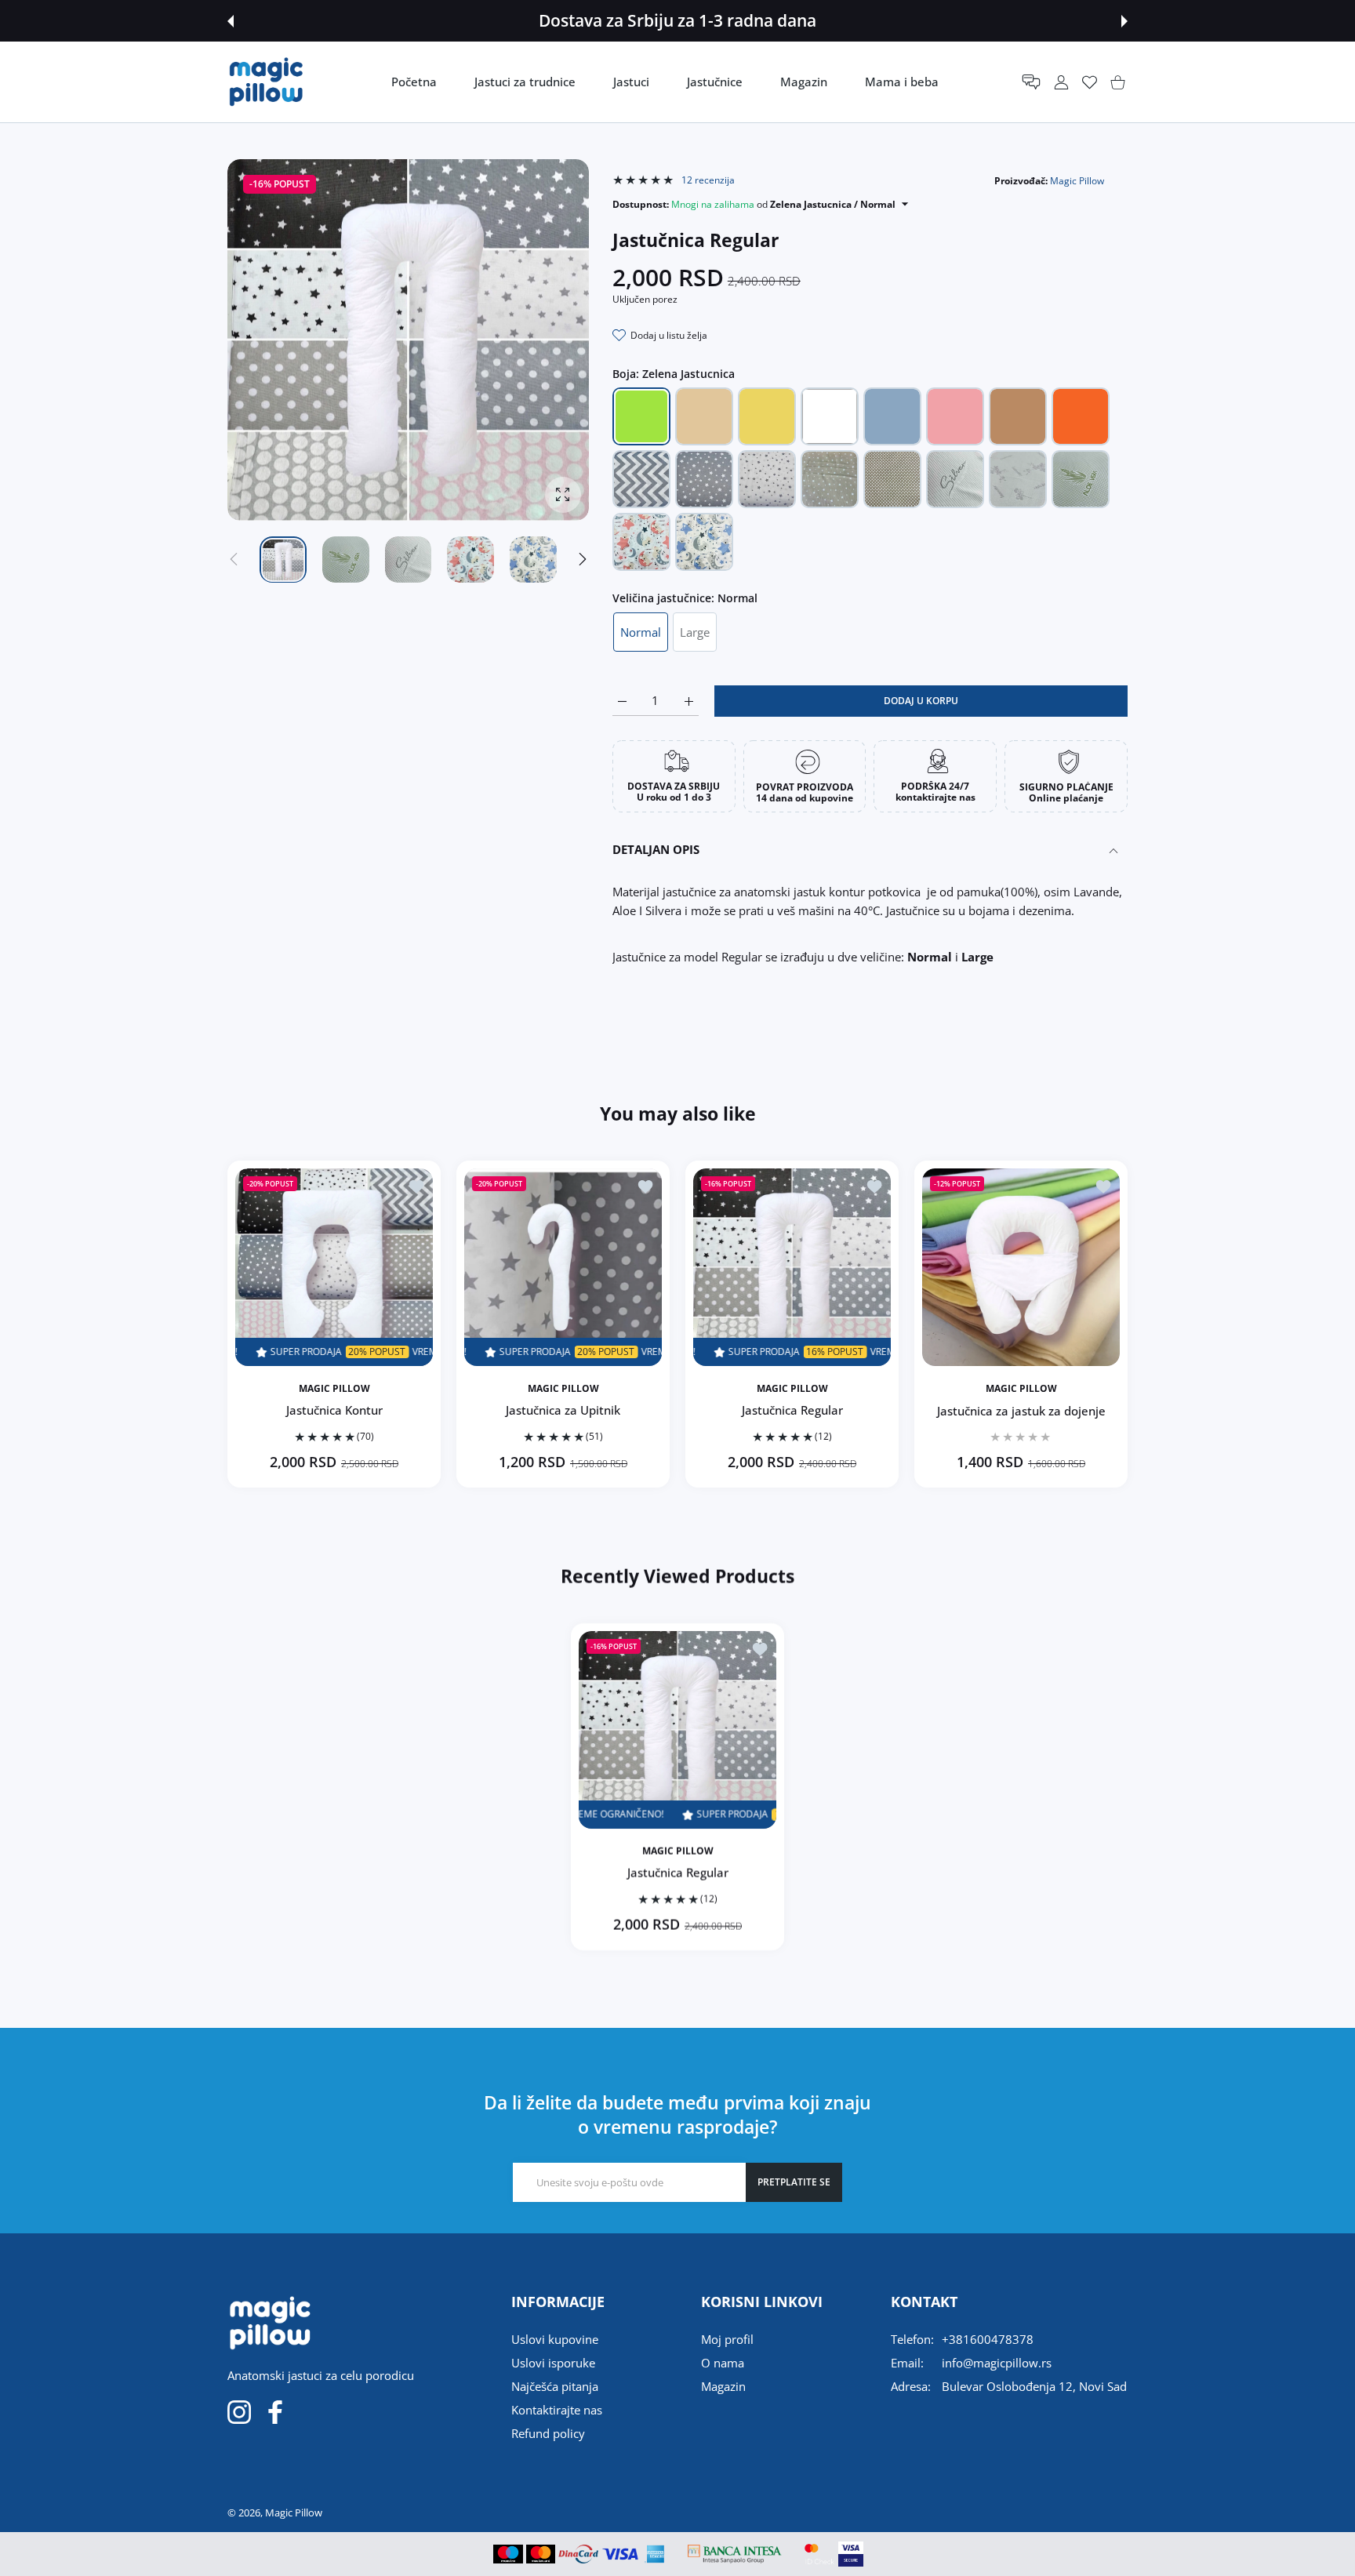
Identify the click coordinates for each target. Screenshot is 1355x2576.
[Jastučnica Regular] (792, 1267)
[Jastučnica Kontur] (334, 1267)
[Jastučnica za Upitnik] (563, 1267)
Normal (641, 632)
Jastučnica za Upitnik (563, 1410)
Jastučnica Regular (792, 1410)
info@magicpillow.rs (997, 2363)
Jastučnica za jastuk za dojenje (1021, 1410)
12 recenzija (707, 180)
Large (695, 632)
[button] (231, 21)
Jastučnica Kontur (334, 1410)
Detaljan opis (656, 849)
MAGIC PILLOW (334, 1389)
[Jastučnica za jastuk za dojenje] (1021, 1267)
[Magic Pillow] (267, 82)
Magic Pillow (1077, 181)
